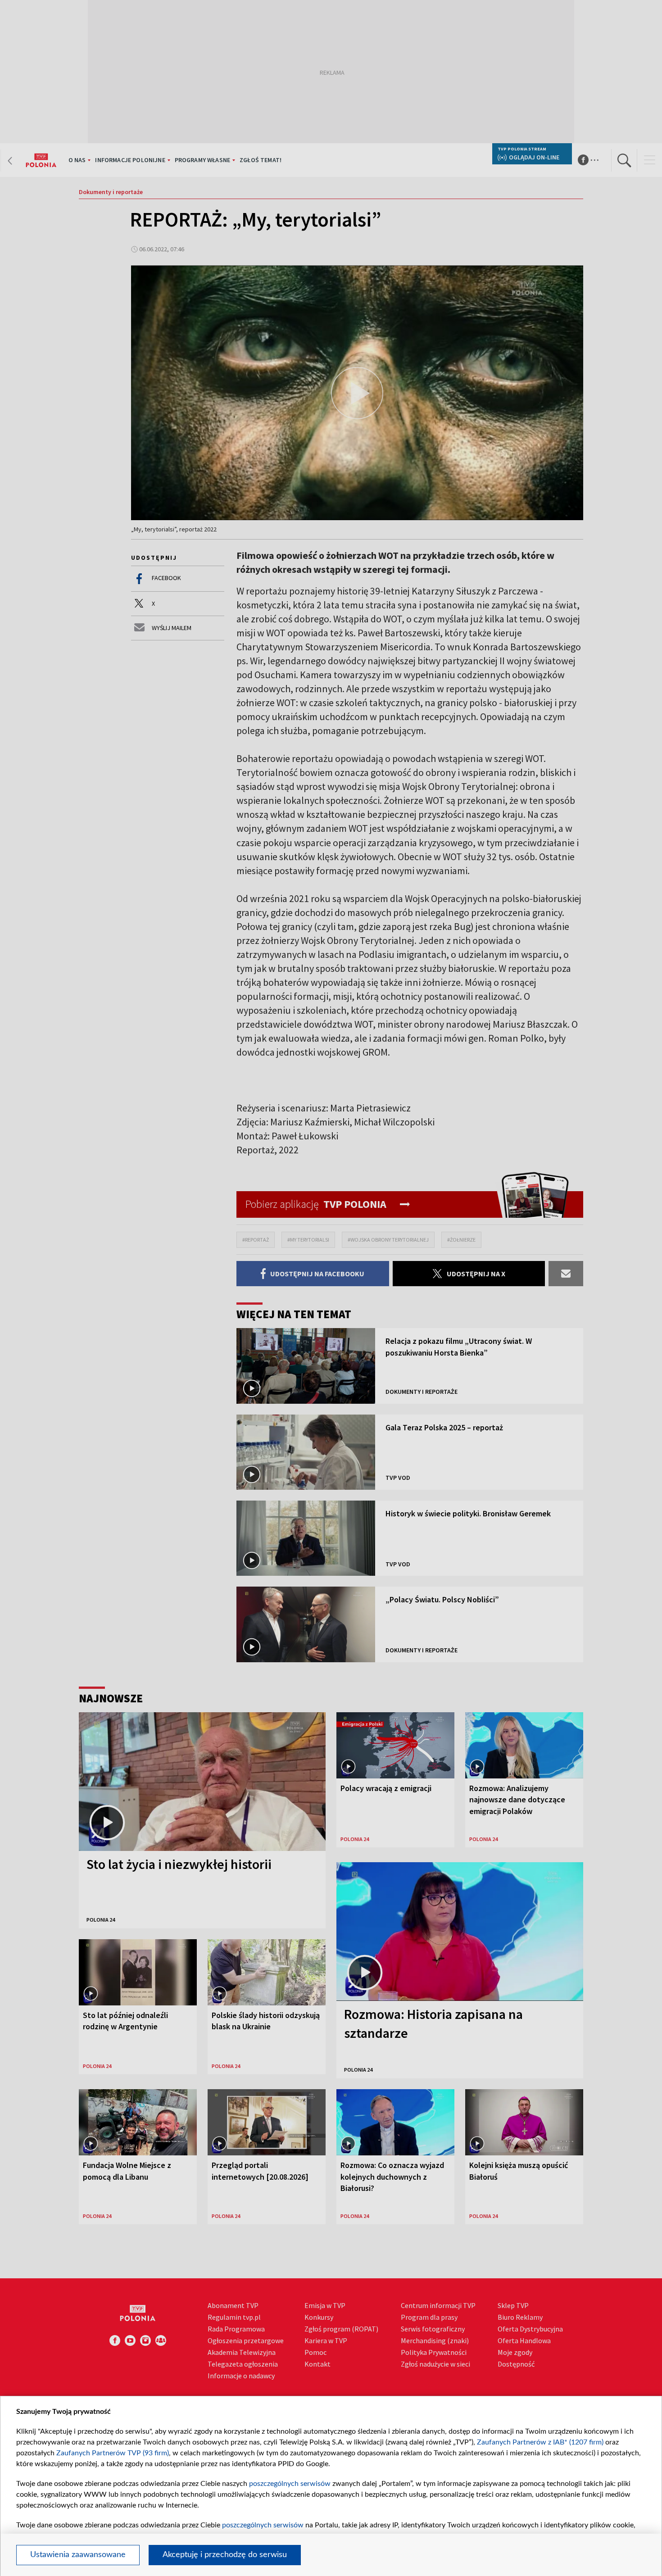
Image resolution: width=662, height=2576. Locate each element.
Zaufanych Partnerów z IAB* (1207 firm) (540, 2442)
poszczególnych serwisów (290, 2484)
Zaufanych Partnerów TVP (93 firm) (113, 2453)
